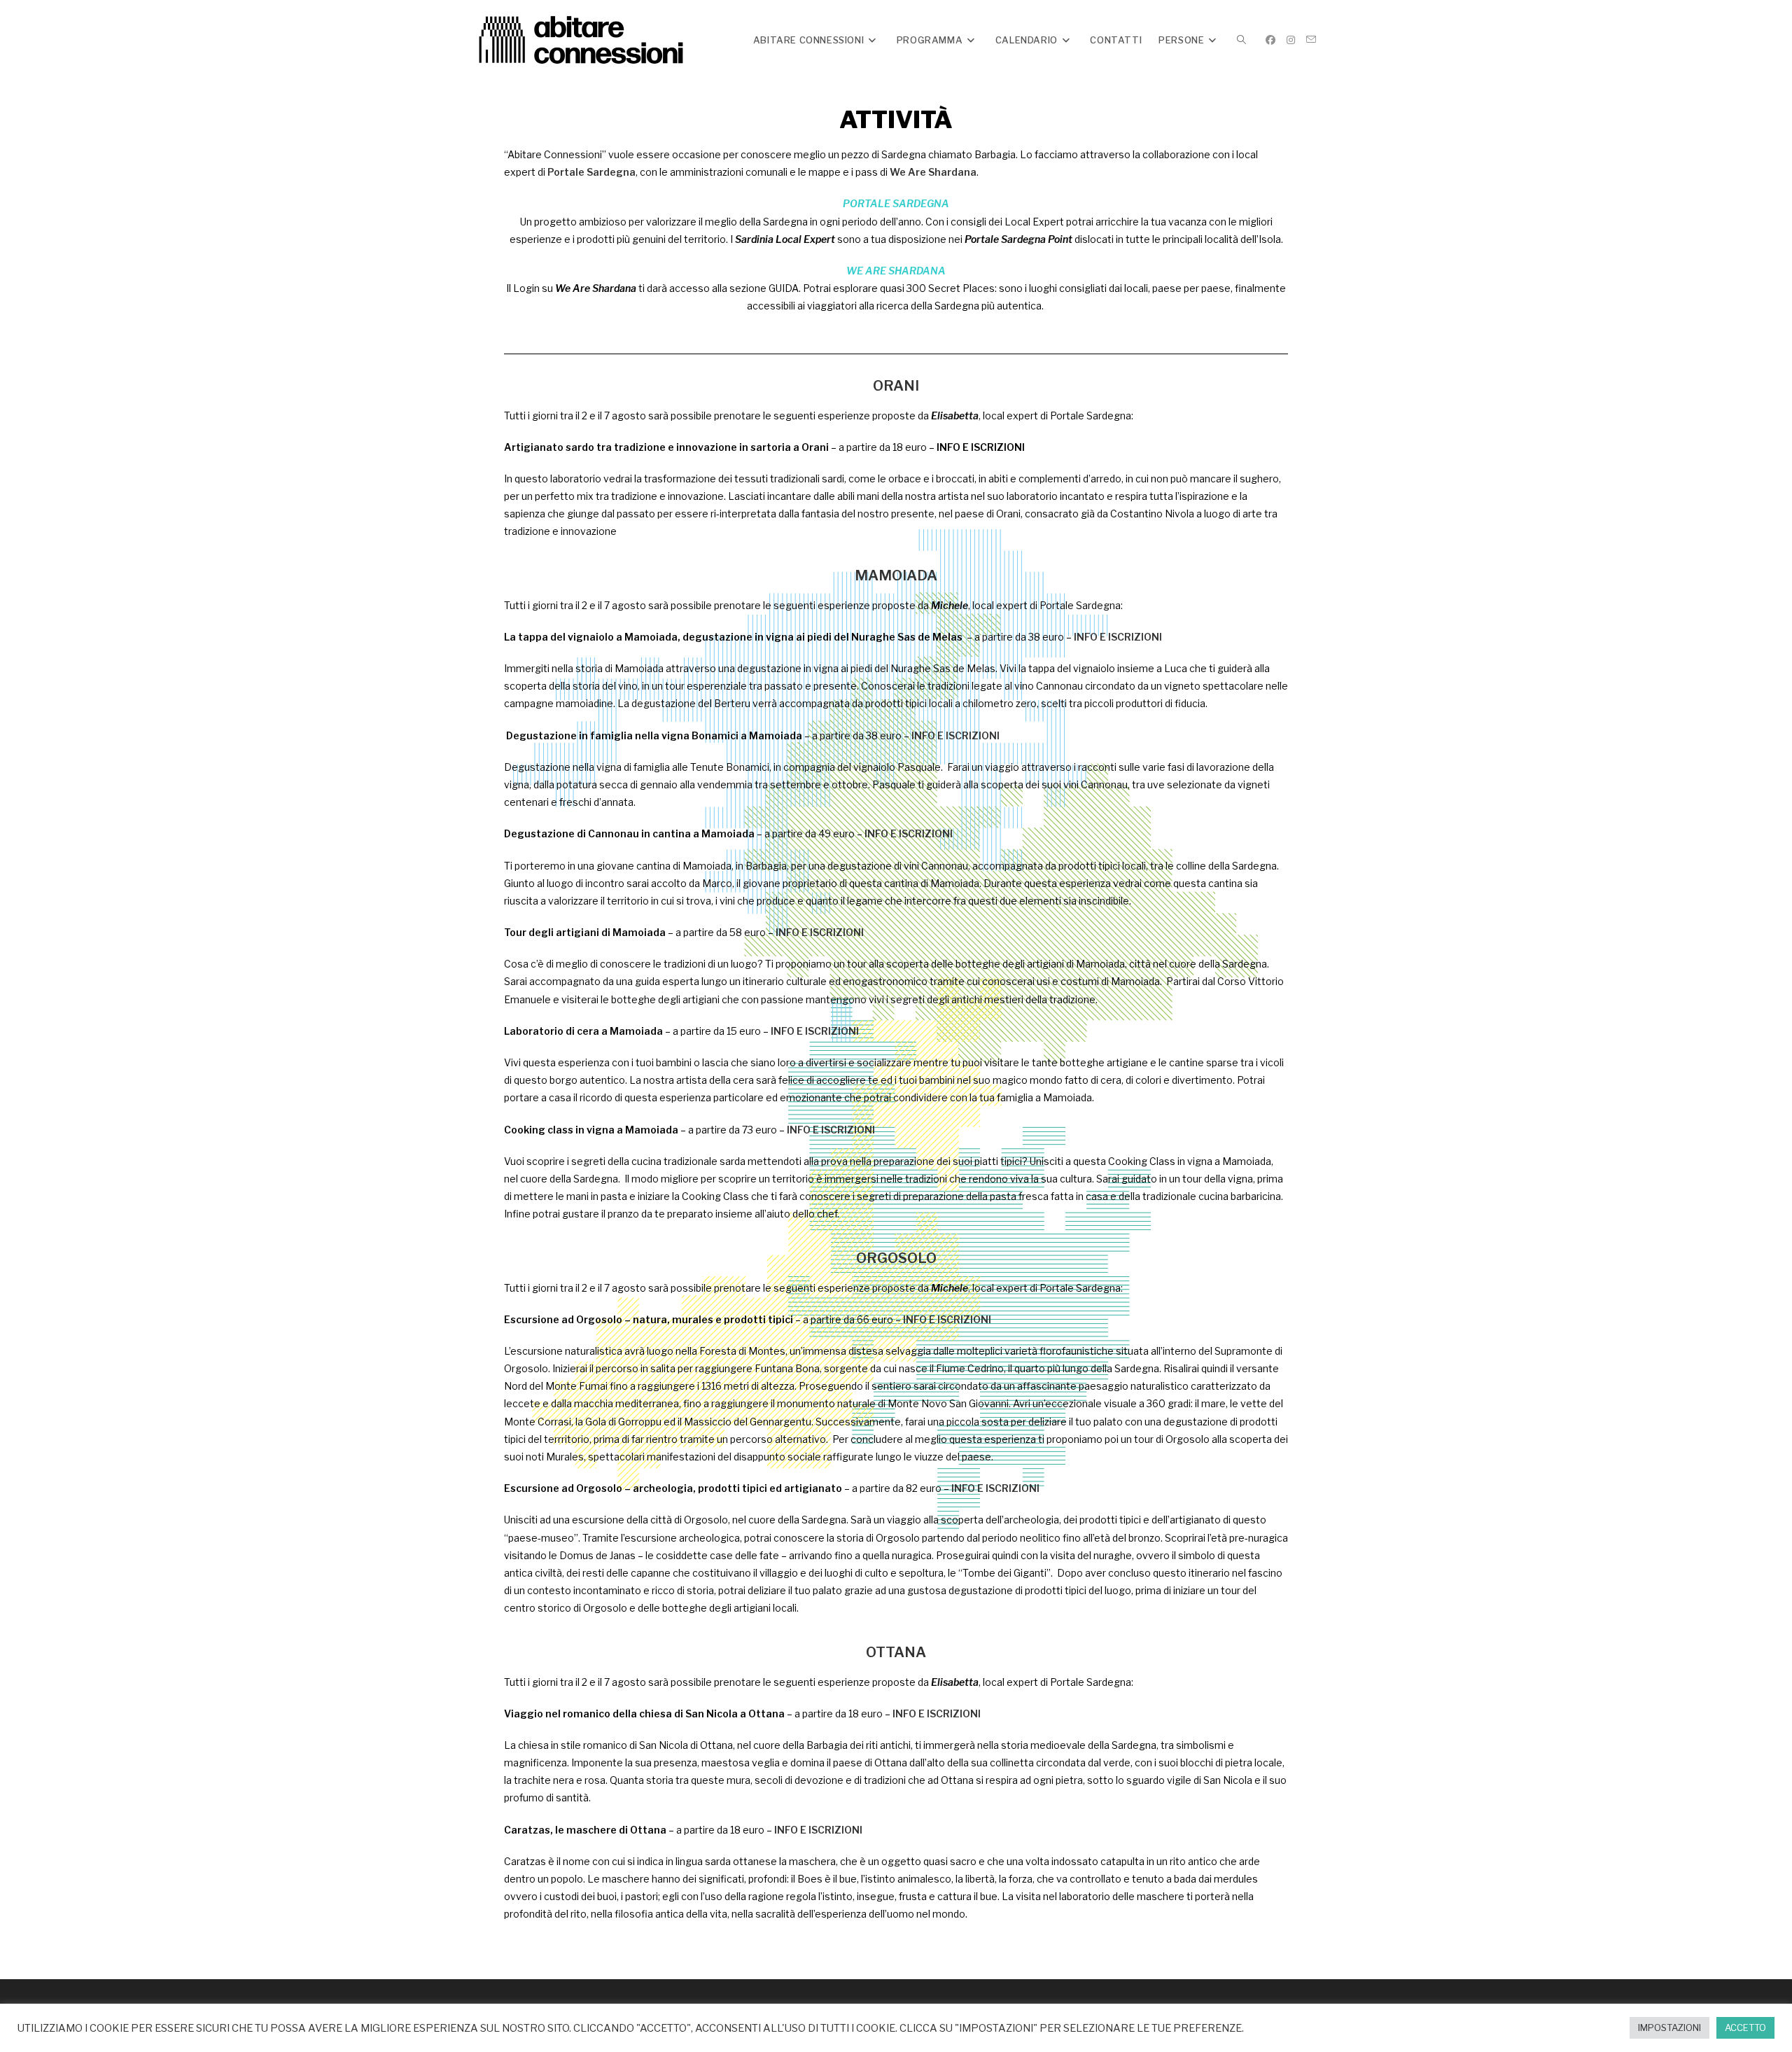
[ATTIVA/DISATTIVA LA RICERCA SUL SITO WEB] (1241, 40)
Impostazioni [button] (1669, 2027)
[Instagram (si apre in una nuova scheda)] (1291, 40)
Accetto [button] (1745, 2027)
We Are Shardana (933, 172)
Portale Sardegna (591, 172)
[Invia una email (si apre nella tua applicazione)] (1311, 40)
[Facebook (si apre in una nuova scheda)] (1270, 40)
